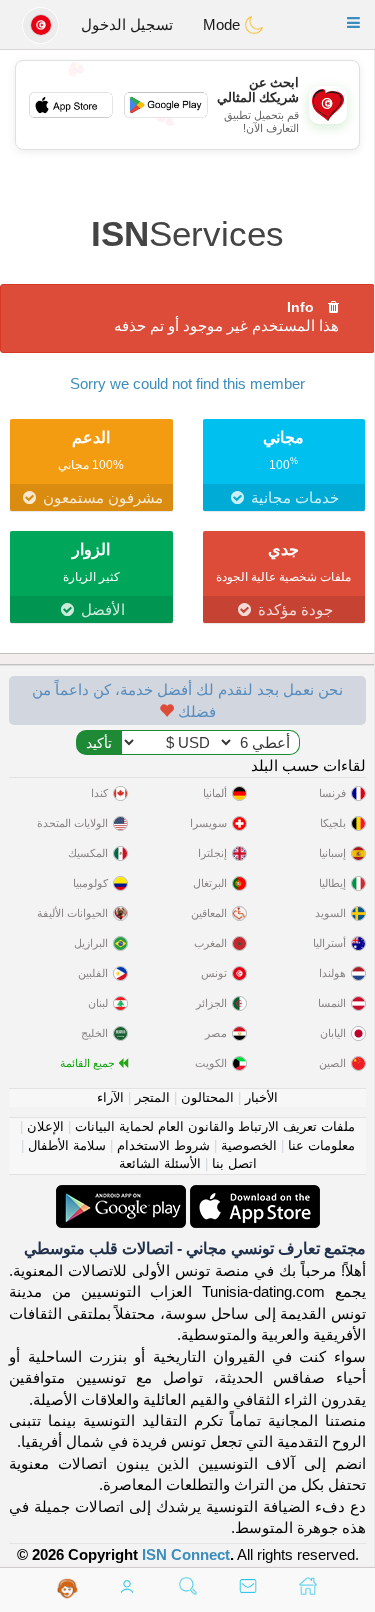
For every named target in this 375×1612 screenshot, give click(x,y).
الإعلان (45, 1126)
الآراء (110, 1097)
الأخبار (261, 1097)
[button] (353, 22)
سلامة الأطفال (67, 1145)
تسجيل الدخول (127, 24)
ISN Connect (186, 1554)
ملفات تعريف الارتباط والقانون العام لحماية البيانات (215, 1126)
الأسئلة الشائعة (160, 1163)
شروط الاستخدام (163, 1145)
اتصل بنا (234, 1163)
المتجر (152, 1097)
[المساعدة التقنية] (67, 1588)
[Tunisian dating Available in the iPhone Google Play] (121, 1195)
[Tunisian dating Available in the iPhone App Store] (253, 1195)
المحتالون (207, 1097)
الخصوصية (249, 1145)
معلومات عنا (321, 1145)
